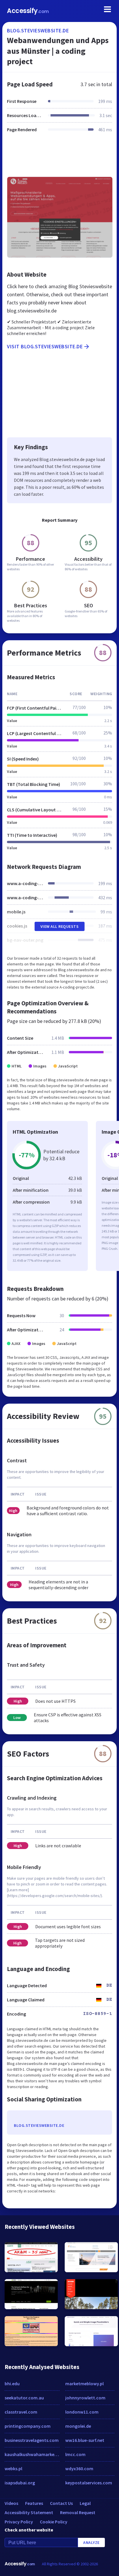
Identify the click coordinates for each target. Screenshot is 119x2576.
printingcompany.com (28, 2426)
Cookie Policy (54, 2522)
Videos (11, 2503)
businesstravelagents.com (32, 2440)
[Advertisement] (59, 158)
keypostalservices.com (89, 2483)
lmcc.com (75, 2454)
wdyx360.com (79, 2468)
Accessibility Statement (29, 2512)
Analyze (91, 2542)
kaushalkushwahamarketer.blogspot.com (32, 2454)
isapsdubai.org (20, 2483)
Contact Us (61, 2503)
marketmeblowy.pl (84, 2383)
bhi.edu (12, 2383)
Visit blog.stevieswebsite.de (45, 346)
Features (34, 2503)
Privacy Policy (19, 2522)
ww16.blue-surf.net (85, 2440)
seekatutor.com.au (24, 2398)
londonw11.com (82, 2412)
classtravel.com (21, 2412)
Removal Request (78, 2512)
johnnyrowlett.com (85, 2398)
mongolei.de (78, 2426)
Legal (85, 2503)
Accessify (28, 11)
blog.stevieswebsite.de (38, 30)
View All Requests (60, 926)
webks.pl (13, 2468)
